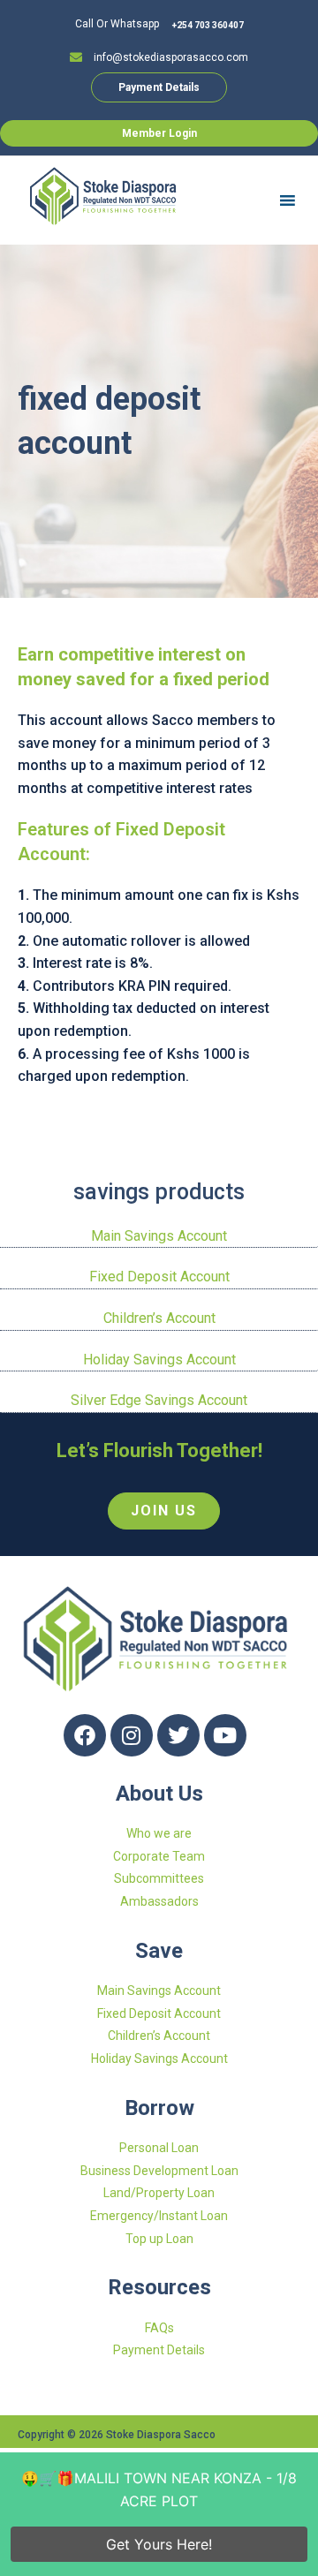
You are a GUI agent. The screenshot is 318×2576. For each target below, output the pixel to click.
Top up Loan (159, 2239)
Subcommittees (159, 1878)
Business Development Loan (159, 2171)
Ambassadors (159, 1901)
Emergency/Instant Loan (159, 2216)
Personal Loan (159, 2148)
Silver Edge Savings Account (159, 1400)
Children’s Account (159, 1318)
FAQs (159, 2328)
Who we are (159, 1833)
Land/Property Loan (159, 2193)
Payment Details (159, 2350)
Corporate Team (159, 1856)
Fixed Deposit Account (159, 1277)
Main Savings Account (159, 1236)
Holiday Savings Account (159, 1360)
